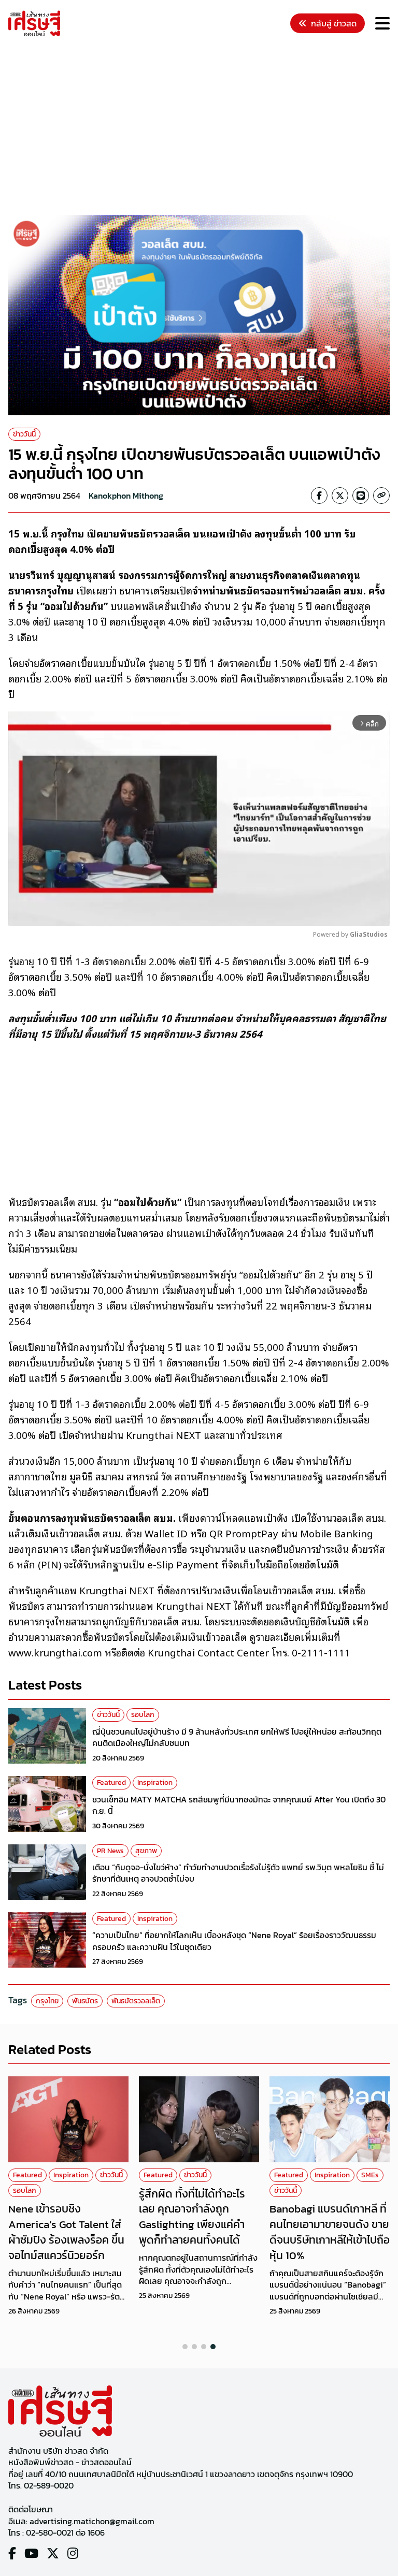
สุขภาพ (146, 1851)
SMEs (370, 2175)
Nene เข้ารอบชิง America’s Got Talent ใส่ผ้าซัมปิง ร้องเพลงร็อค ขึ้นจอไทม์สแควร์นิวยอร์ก (66, 2232)
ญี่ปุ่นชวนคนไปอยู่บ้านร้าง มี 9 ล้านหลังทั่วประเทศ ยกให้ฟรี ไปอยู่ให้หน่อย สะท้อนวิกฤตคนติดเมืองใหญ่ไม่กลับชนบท (237, 1737)
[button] (185, 2347)
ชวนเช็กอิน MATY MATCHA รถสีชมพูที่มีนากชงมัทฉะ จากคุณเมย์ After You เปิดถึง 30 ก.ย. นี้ (239, 1805)
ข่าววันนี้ (24, 434)
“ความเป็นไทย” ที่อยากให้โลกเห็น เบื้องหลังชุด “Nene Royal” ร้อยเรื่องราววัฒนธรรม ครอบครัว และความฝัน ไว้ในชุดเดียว (234, 1941)
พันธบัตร (85, 2001)
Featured (111, 1782)
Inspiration (155, 1782)
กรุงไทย (47, 2001)
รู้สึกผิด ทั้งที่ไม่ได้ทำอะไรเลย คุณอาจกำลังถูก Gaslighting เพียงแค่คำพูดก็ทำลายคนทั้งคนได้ (192, 2217)
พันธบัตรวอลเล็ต (136, 2001)
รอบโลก (143, 1715)
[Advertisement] (203, 127)
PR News (110, 1851)
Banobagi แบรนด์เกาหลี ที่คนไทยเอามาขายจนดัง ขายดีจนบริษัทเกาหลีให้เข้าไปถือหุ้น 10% (330, 2232)
